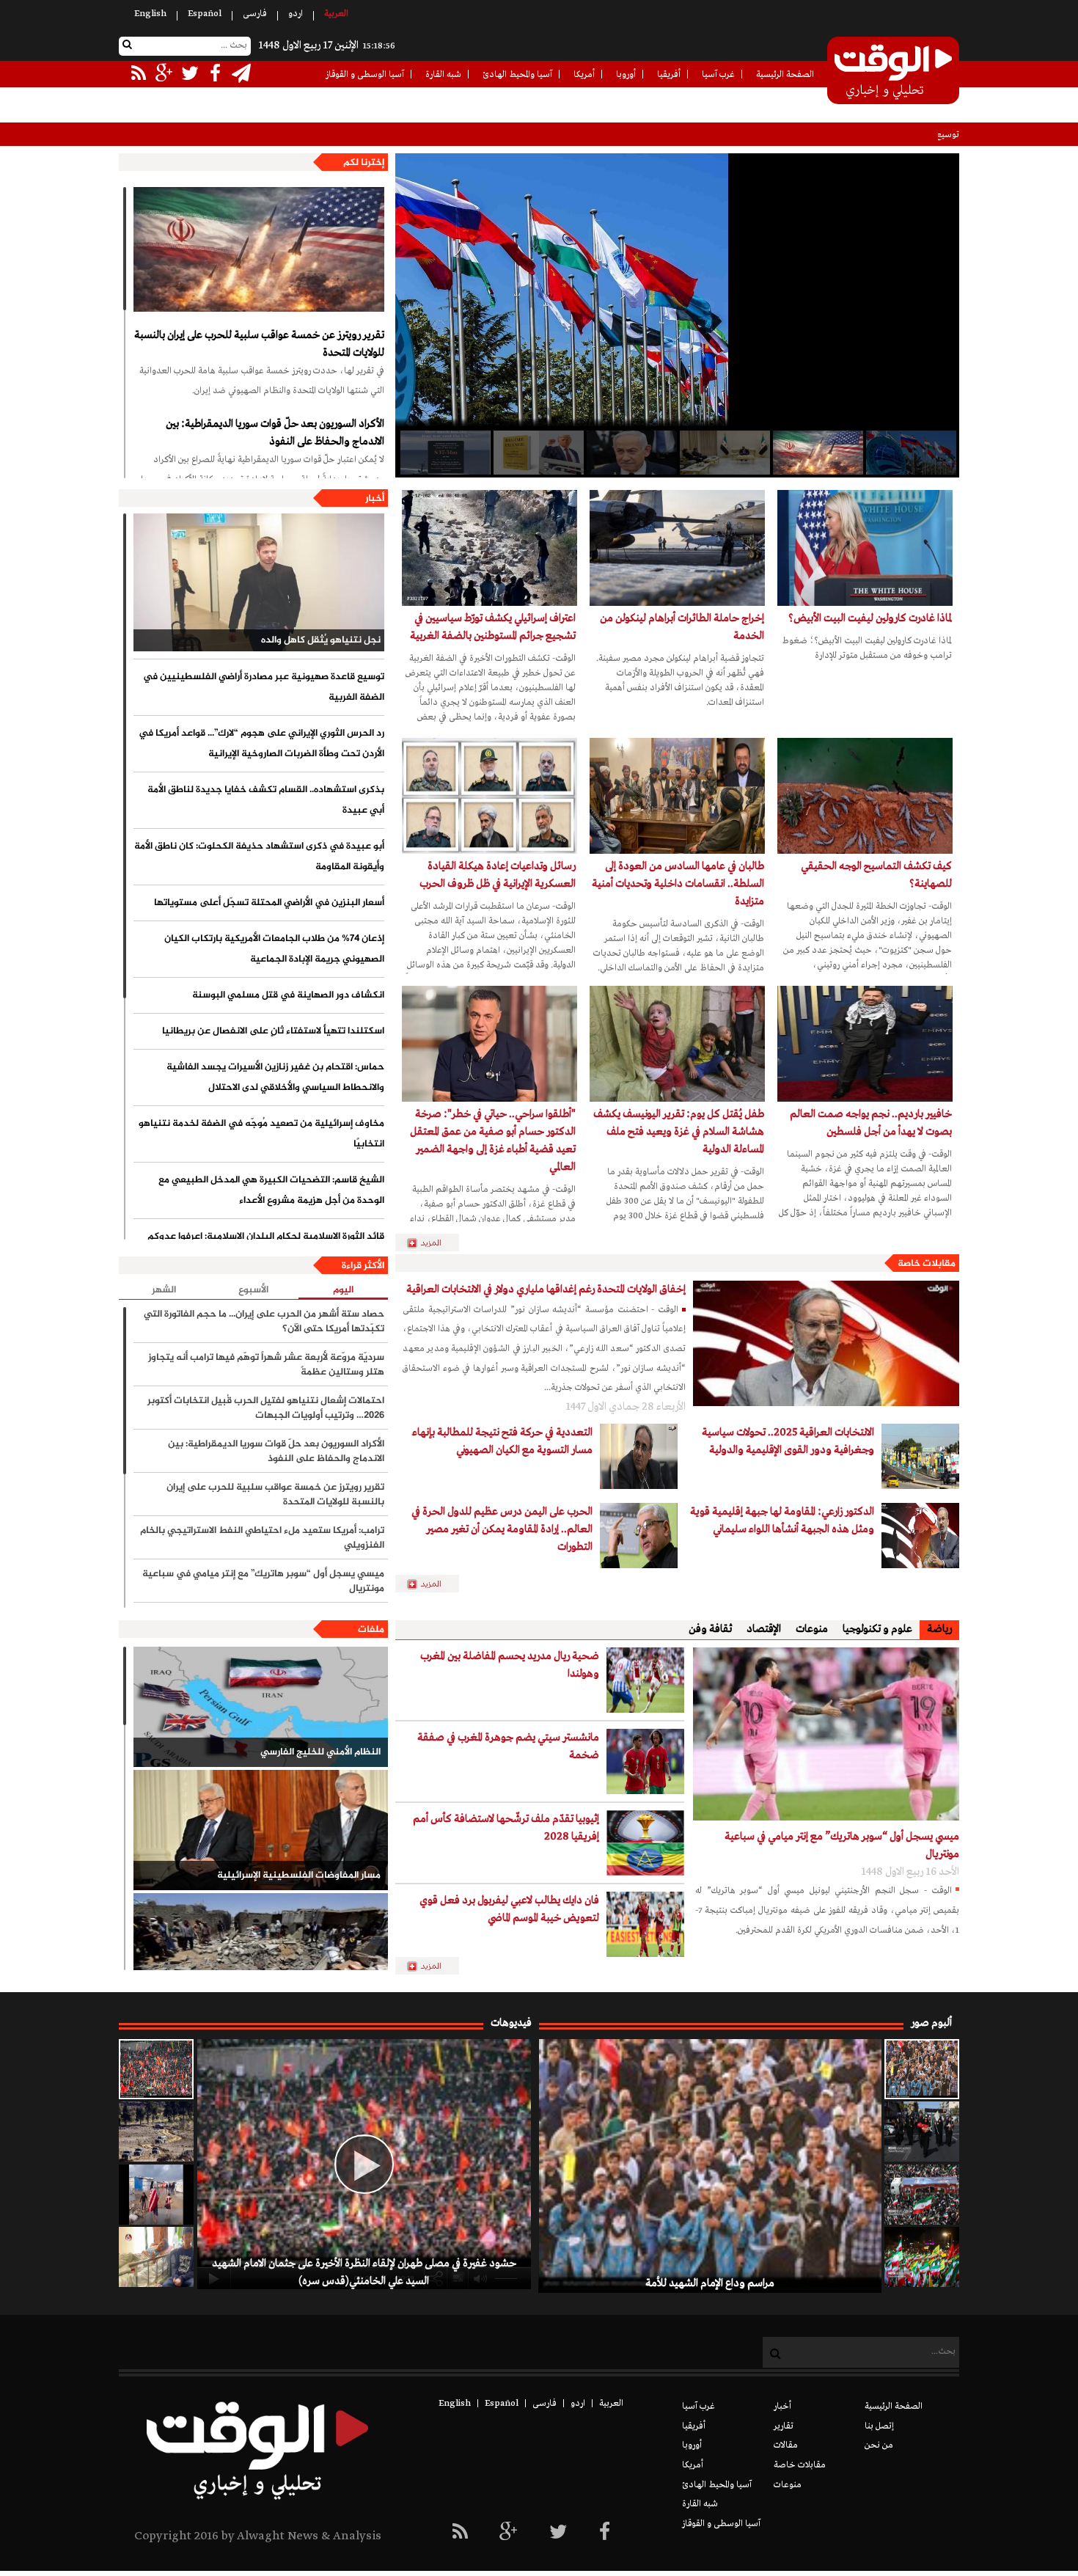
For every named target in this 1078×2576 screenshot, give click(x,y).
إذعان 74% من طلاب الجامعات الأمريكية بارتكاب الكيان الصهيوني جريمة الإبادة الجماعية (274, 949)
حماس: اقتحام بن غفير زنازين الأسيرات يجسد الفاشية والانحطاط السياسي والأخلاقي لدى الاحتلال (275, 1077)
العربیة (336, 14)
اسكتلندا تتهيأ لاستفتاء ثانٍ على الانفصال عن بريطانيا (273, 1031)
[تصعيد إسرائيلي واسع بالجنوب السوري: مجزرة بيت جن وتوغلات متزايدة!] (156, 2132)
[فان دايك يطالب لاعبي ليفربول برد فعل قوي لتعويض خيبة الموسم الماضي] (645, 1924)
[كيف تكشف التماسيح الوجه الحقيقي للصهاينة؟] (865, 796)
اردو (296, 14)
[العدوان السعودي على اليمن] (261, 1953)
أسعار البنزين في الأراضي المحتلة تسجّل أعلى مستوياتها (269, 903)
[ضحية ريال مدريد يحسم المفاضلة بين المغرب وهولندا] (645, 1680)
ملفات (371, 1630)
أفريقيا (669, 75)
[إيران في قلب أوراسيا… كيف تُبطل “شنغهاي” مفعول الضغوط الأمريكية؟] (910, 453)
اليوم (343, 1291)
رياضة (939, 1629)
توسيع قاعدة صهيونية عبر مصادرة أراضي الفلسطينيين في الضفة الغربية (834, 135)
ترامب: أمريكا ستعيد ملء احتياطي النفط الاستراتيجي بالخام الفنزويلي (262, 1538)
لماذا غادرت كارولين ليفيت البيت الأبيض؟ (870, 618)
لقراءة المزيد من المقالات (433, 1584)
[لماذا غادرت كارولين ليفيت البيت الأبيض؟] (865, 548)
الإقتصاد (764, 1629)
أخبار (375, 499)
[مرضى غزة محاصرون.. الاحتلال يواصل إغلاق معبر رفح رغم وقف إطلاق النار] (156, 2257)
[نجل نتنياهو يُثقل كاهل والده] (259, 582)
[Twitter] (558, 2533)
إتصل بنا (879, 2426)
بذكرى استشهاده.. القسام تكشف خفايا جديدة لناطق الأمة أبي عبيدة (266, 800)
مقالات (786, 2445)
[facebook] (605, 2533)
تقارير (784, 2426)
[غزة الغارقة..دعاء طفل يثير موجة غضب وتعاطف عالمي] (156, 2195)
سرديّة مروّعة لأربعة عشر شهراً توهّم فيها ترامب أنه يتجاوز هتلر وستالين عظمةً (266, 1365)
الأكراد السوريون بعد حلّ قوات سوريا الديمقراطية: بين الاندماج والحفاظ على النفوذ (275, 433)
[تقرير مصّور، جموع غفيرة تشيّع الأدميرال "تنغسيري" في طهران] (922, 2195)
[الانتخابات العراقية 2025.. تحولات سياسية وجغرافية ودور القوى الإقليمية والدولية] (920, 1456)
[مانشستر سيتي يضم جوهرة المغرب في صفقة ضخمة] (645, 1761)
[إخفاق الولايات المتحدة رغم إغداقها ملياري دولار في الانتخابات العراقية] (826, 1343)
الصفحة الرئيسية (785, 75)
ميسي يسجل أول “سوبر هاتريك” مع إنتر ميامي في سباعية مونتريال (263, 1581)
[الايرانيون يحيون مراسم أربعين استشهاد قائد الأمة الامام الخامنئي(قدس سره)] (922, 2132)
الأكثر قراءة (363, 1266)
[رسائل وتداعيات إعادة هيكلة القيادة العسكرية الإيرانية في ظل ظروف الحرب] (489, 796)
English (150, 14)
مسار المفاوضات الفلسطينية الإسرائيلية (299, 1876)
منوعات (812, 1629)
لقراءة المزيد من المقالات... (433, 1243)
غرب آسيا (718, 75)
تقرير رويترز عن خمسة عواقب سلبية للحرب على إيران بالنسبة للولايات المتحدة (259, 344)
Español (205, 14)
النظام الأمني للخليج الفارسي (320, 1752)
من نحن (879, 2445)
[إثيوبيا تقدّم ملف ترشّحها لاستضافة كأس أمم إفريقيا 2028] (645, 1843)
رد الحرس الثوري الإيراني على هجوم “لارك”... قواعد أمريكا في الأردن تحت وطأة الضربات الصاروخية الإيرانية (261, 744)
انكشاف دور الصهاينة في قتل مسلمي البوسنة (288, 995)
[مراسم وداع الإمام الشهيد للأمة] (922, 2069)
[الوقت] (893, 72)
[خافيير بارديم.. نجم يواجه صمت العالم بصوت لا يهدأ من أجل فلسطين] (865, 1044)
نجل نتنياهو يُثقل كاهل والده (321, 640)
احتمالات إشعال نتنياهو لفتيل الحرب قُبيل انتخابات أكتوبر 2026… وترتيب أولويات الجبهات (266, 1408)
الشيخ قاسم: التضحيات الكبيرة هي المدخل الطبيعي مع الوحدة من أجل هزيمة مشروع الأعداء (271, 1190)
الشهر (164, 1290)
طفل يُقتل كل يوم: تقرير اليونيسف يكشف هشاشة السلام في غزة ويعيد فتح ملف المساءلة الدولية (679, 1132)
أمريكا (584, 75)
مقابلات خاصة (927, 1264)
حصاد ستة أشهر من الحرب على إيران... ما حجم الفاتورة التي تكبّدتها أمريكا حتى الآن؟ (264, 1322)
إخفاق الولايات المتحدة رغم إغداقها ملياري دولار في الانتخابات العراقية (546, 1289)
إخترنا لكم (364, 163)
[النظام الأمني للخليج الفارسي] (261, 1707)
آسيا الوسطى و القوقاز (365, 75)
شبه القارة (443, 75)
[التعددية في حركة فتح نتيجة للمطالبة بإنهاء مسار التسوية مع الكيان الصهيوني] (639, 1456)
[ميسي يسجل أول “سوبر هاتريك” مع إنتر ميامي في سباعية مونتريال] (826, 1734)
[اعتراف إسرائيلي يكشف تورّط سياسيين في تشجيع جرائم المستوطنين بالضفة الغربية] (489, 548)
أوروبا (626, 75)
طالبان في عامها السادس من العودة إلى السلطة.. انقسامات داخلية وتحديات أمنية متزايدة (678, 884)
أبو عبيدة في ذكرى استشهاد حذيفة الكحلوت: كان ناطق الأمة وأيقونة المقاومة (259, 857)
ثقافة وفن (710, 1629)
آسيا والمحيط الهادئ (517, 75)
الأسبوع (253, 1290)
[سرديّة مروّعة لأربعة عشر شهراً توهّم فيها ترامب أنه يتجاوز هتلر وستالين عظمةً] (538, 453)
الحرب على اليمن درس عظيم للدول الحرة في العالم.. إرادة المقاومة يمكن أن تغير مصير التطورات (502, 1529)
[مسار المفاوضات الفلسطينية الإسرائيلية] (261, 1830)
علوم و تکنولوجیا (877, 1629)
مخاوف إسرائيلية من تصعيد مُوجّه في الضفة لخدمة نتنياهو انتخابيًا (261, 1134)
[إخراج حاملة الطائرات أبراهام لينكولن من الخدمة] (677, 548)
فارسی (255, 14)
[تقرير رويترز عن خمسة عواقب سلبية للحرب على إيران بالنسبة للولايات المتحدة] (259, 249)
